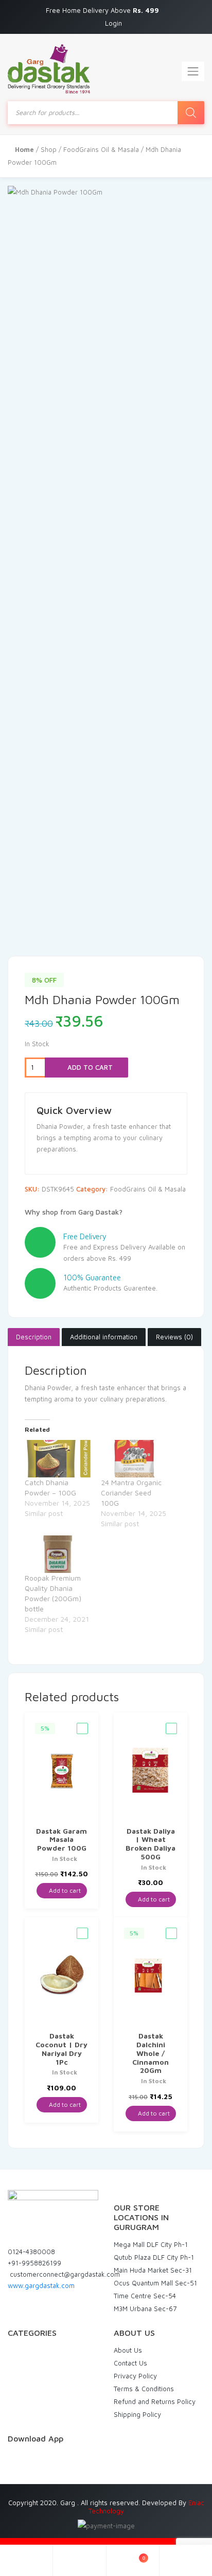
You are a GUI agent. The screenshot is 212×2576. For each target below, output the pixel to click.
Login (113, 23)
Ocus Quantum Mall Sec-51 (155, 2283)
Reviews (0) (174, 1337)
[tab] (34, 1337)
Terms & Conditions (144, 2389)
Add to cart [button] (64, 1890)
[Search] (191, 113)
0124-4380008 (31, 2252)
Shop (49, 149)
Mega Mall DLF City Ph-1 (151, 2244)
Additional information (104, 1337)
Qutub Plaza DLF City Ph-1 (154, 2257)
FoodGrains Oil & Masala (101, 149)
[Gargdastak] (49, 69)
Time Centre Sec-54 (145, 2296)
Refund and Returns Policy (155, 2401)
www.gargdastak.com (41, 2285)
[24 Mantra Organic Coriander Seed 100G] (134, 1459)
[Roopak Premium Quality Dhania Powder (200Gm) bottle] (58, 1554)
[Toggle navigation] (193, 71)
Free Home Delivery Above (103, 10)
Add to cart (89, 1067)
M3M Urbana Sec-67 (145, 2309)
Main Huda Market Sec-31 (153, 2270)
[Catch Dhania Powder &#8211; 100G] (58, 1459)
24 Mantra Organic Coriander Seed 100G (131, 1493)
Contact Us (130, 2363)
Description (34, 1337)
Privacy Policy (135, 2376)
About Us (128, 2350)
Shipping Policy (137, 2414)
